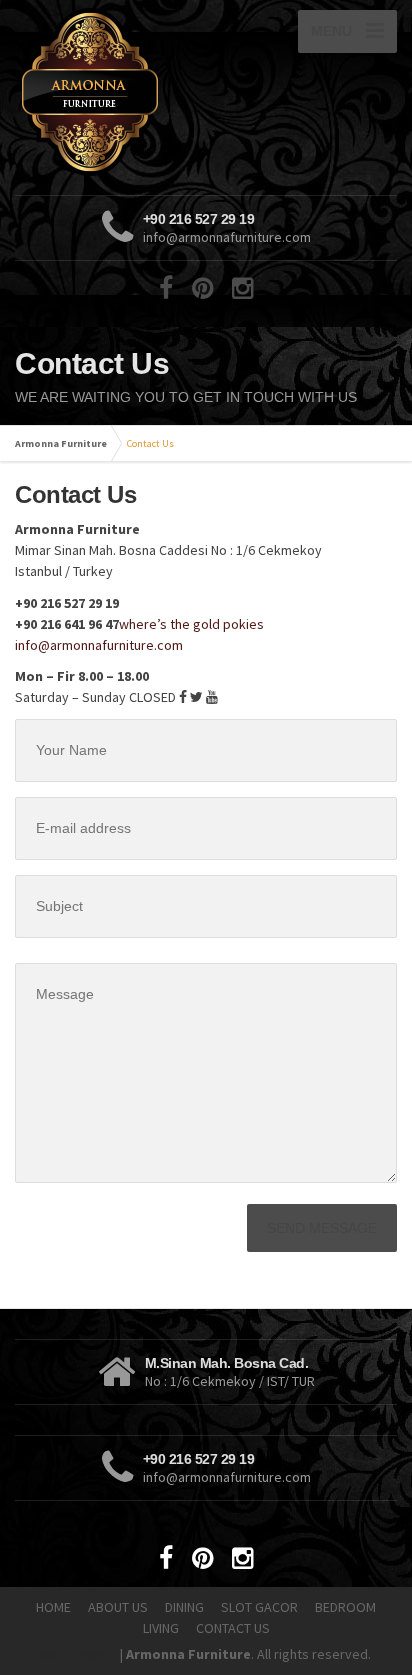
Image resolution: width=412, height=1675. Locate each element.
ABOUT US (118, 1607)
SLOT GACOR (259, 1607)
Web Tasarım (79, 1654)
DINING (184, 1607)
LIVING (161, 1628)
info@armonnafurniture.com (99, 645)
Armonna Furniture (61, 443)
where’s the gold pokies (191, 624)
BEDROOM (345, 1607)
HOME (53, 1607)
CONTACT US (233, 1628)
